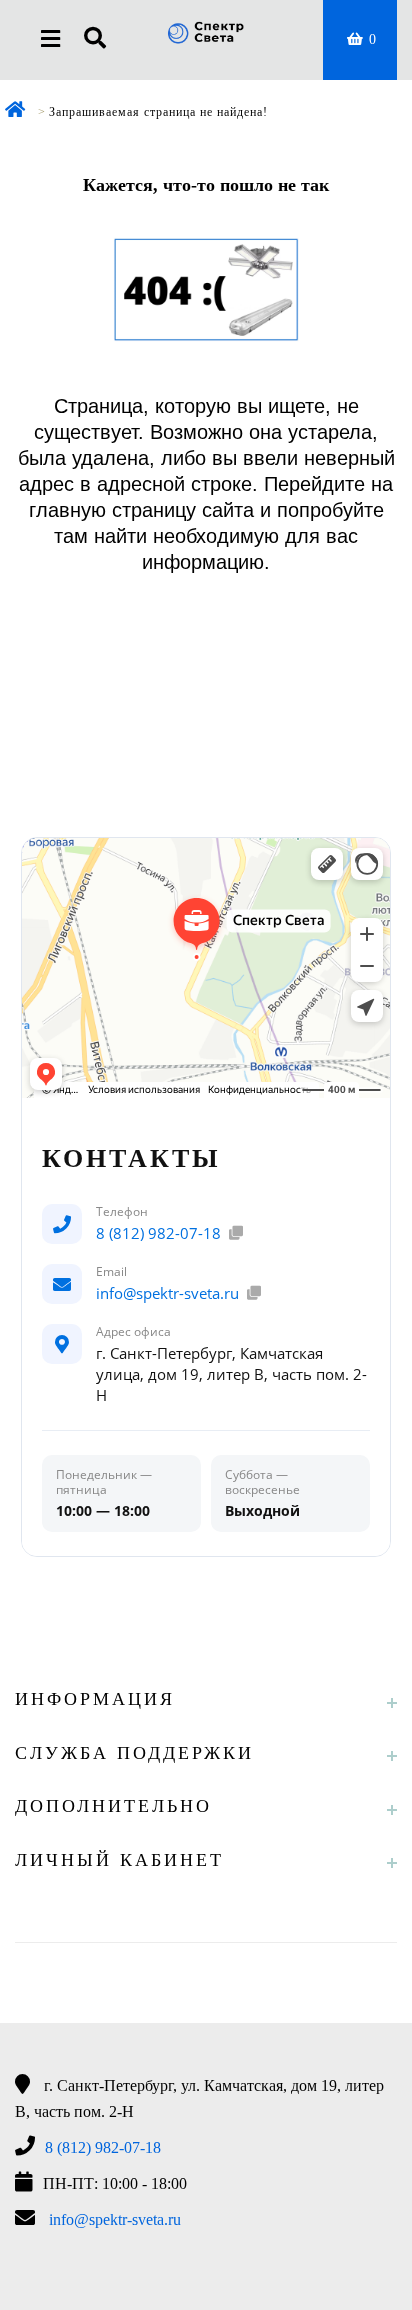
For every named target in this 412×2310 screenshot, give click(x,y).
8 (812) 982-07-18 (158, 1233)
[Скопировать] (236, 1233)
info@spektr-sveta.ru (167, 1293)
